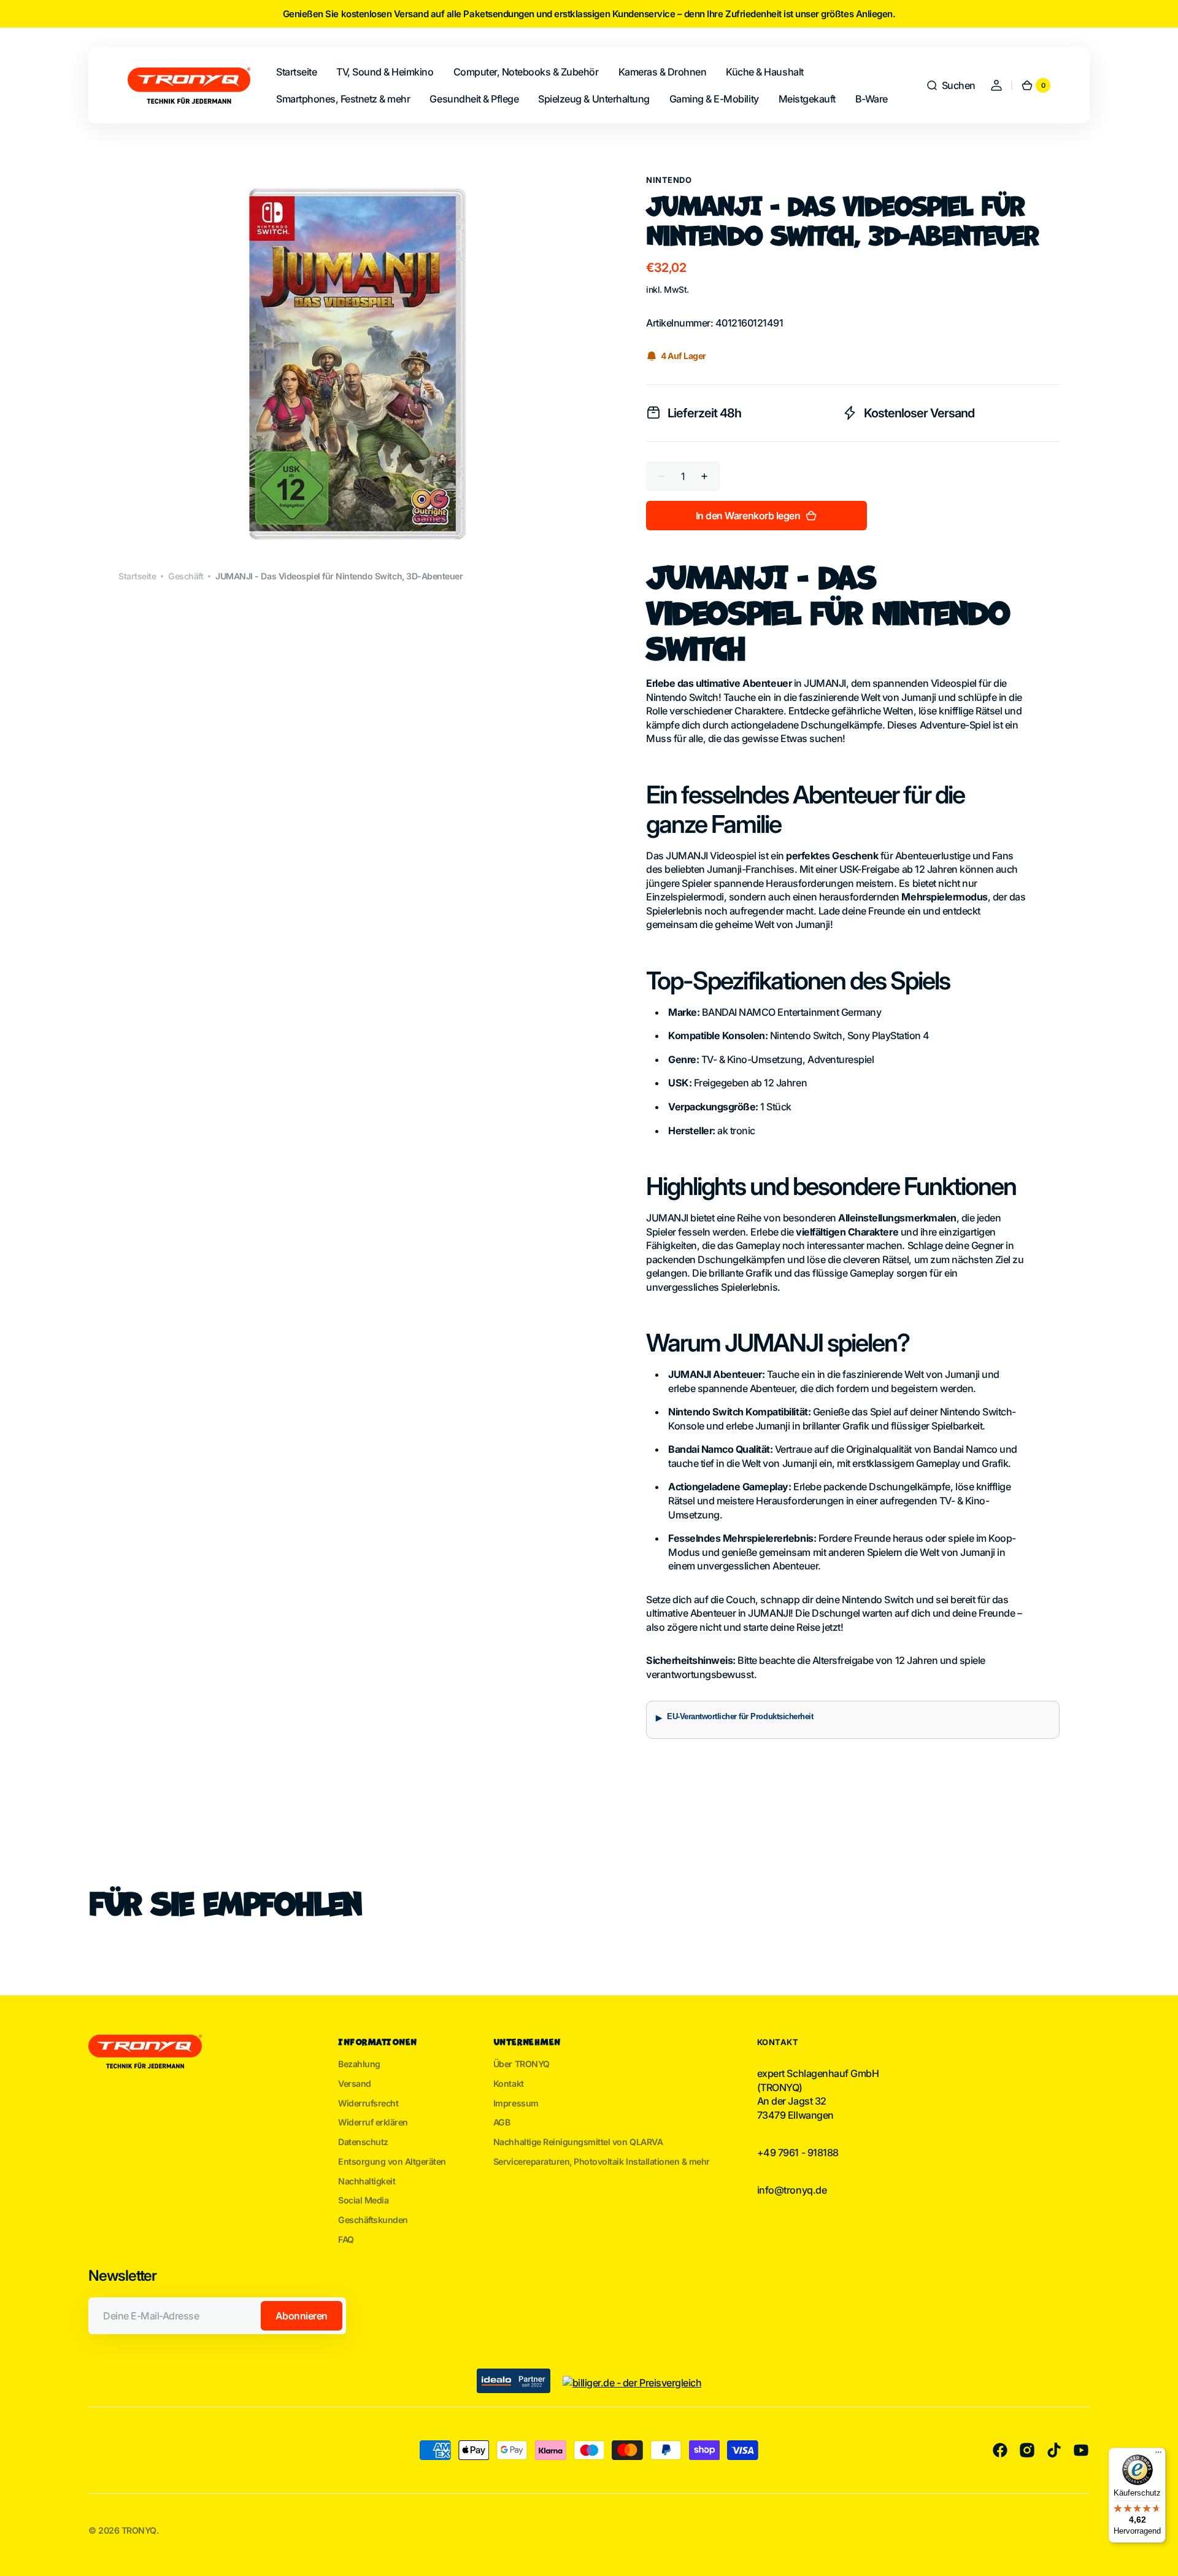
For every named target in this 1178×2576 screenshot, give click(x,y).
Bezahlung (359, 2064)
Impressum (516, 2103)
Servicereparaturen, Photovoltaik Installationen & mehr (602, 2161)
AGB (502, 2122)
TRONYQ (139, 2530)
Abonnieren (302, 2316)
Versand (355, 2083)
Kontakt (509, 2083)
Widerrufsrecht (368, 2103)
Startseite (137, 576)
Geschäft (186, 576)
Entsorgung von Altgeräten (392, 2161)
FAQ (346, 2239)
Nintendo (669, 180)
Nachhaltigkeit (367, 2181)
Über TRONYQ (522, 2064)
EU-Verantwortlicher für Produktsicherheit (740, 1717)
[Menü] (1158, 2455)
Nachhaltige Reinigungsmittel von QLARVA (578, 2142)
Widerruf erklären (373, 2122)
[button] (951, 85)
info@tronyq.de (792, 2190)
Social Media (363, 2200)
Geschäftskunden (373, 2220)
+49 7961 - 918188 (798, 2152)
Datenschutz (363, 2142)
